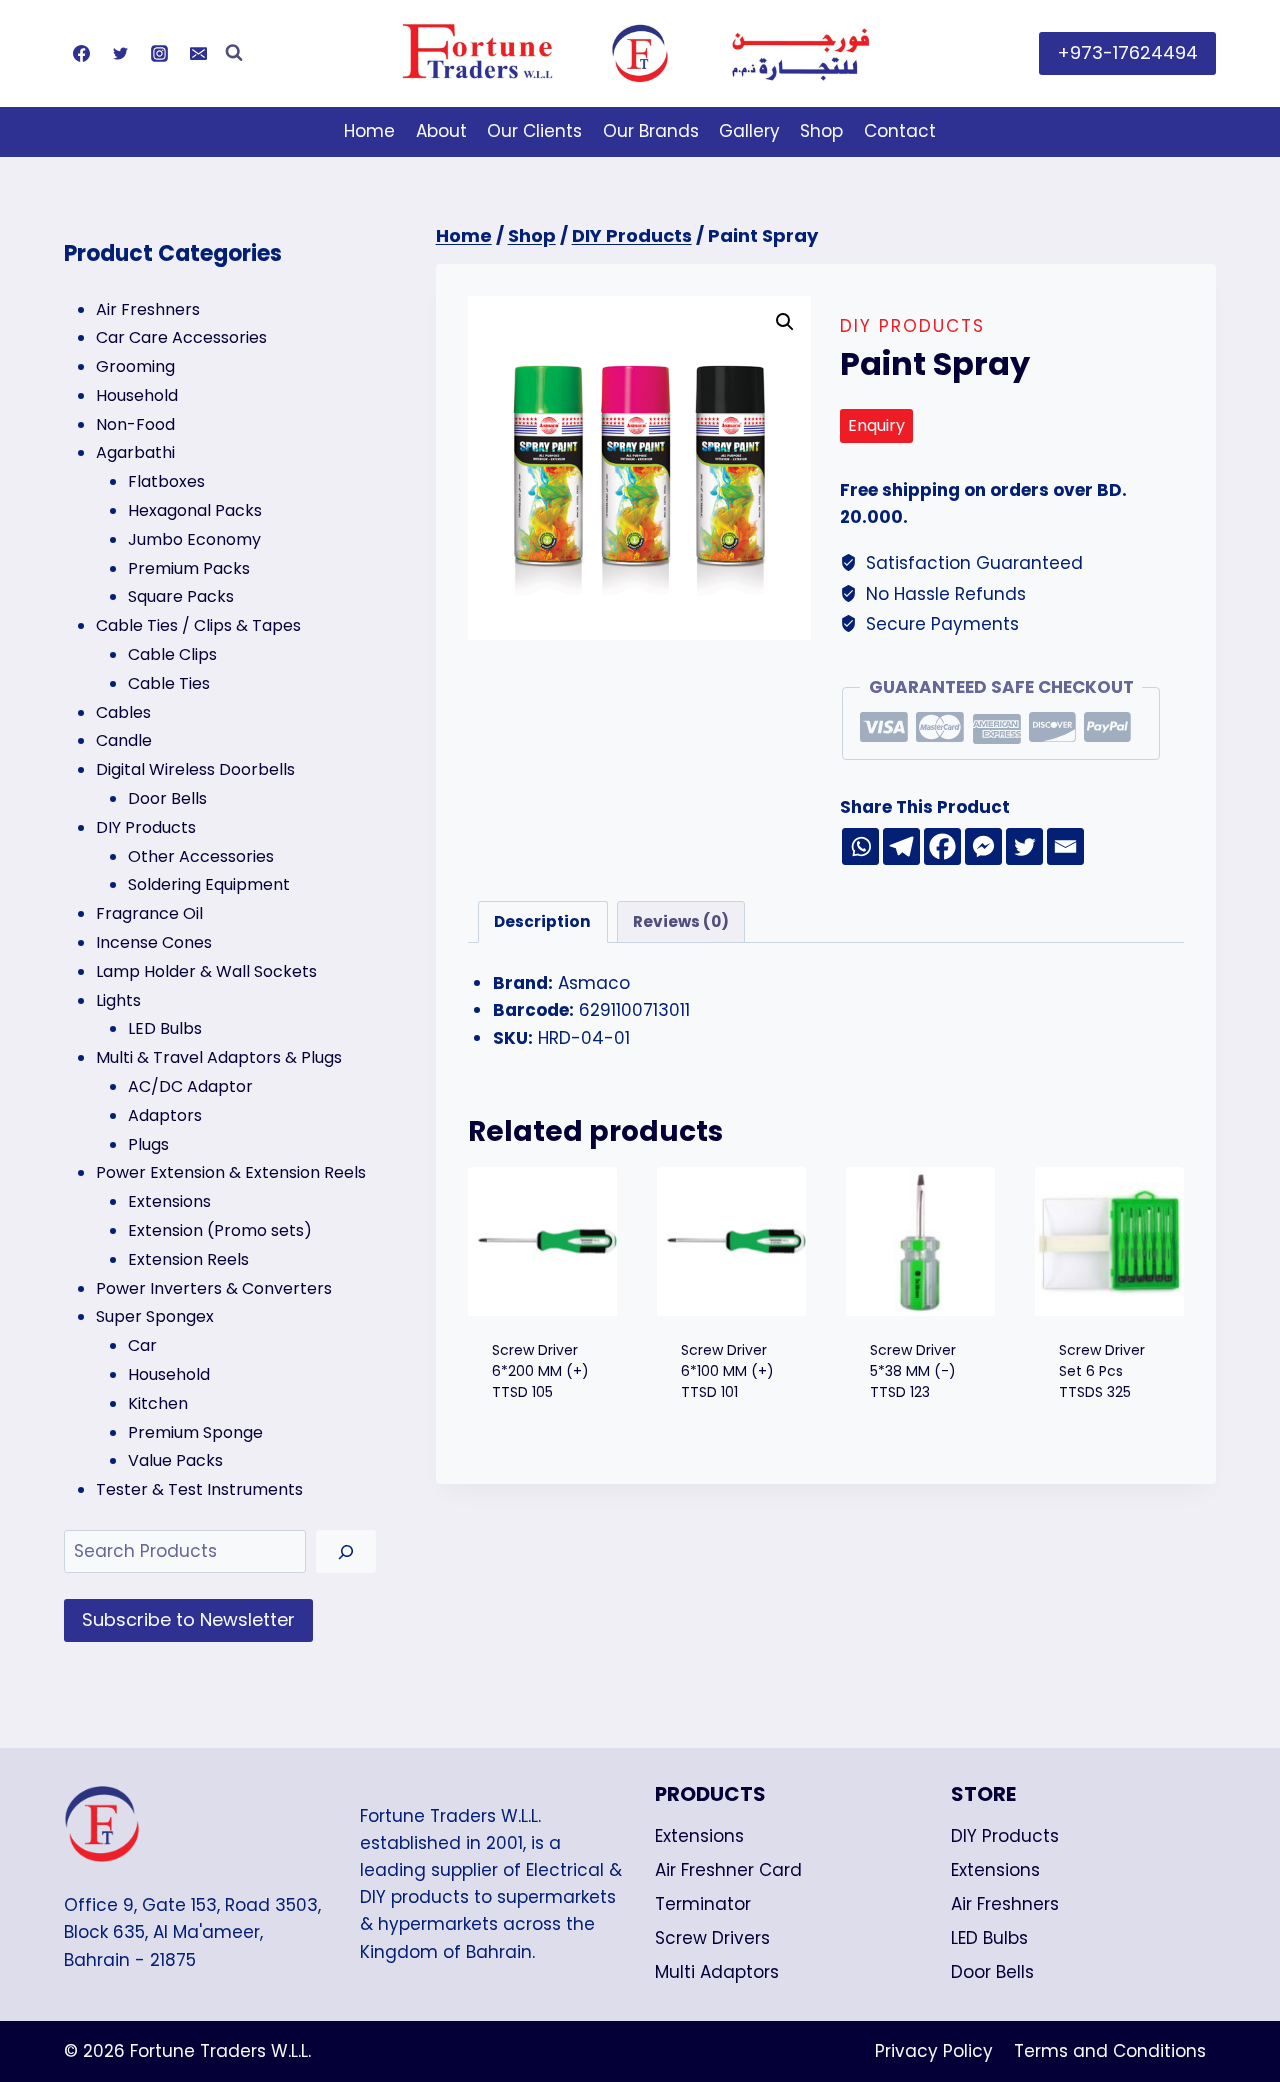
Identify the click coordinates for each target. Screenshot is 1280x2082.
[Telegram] (901, 846)
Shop (821, 131)
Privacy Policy (934, 2051)
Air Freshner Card (728, 1870)
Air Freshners (1005, 1904)
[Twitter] (120, 53)
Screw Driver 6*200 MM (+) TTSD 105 (540, 1371)
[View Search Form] (234, 53)
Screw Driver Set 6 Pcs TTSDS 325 (1102, 1371)
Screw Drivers (712, 1938)
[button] (785, 322)
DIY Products (912, 326)
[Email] (198, 53)
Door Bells (992, 1972)
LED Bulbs (989, 1938)
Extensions (699, 1836)
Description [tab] (542, 921)
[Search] (346, 1551)
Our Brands (651, 131)
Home (369, 131)
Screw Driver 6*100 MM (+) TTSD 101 (727, 1371)
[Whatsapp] (860, 846)
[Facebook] (81, 53)
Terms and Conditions (1110, 2051)
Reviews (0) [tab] (681, 921)
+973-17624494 (1127, 52)
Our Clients (534, 131)
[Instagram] (159, 53)
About (441, 131)
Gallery (749, 131)
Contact (900, 131)
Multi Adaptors (717, 1972)
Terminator (703, 1904)
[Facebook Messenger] (983, 846)
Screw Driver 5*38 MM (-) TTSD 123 (913, 1371)
